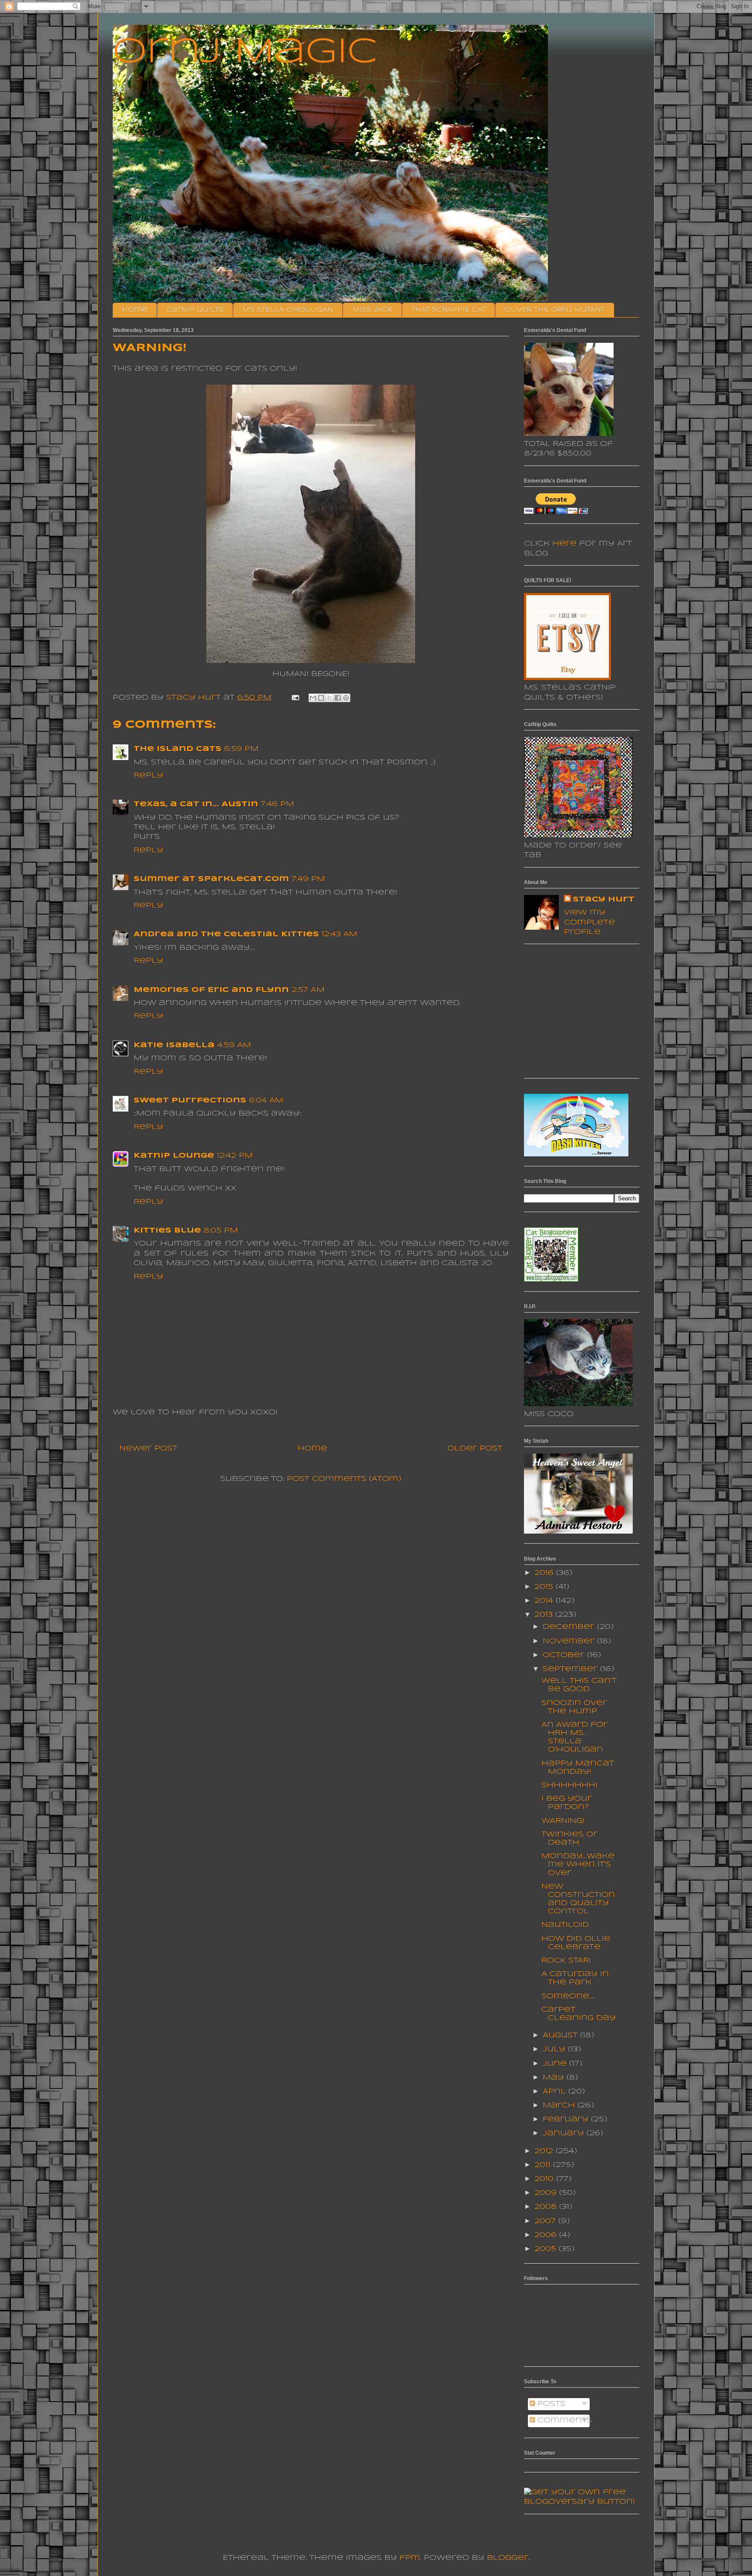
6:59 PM (241, 749)
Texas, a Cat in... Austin (196, 804)
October (565, 1655)
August (561, 2035)
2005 (547, 2249)
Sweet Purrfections (190, 1100)
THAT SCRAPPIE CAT (448, 310)
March (560, 2105)
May (555, 2078)
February (567, 2119)
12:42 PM (235, 1156)
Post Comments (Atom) (344, 1479)
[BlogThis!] (321, 698)
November (570, 1641)
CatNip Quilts (195, 310)
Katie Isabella (174, 1045)
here (564, 544)
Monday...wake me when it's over (578, 1864)
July (555, 2049)
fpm (410, 2558)
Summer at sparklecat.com (211, 879)
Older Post (475, 1449)
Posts (550, 2404)
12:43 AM (339, 934)
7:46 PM (277, 804)
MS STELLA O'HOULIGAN (288, 310)
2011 (544, 2165)
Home (135, 310)
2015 (545, 1587)
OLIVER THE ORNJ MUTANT (555, 310)
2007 (546, 2221)
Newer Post (148, 1449)
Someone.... (568, 1996)
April (556, 2092)
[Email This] (313, 698)
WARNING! (563, 1821)
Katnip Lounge (174, 1156)
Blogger (508, 2558)
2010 (545, 2179)
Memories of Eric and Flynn (211, 990)
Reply (148, 775)
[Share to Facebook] (338, 698)
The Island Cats (178, 749)
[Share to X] (329, 698)
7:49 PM (308, 879)
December (570, 1627)
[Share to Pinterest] (346, 698)
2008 (547, 2207)
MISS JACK (372, 310)
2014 (545, 1601)
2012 (545, 2151)
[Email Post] (295, 698)
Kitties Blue (167, 1231)
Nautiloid (565, 1925)
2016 (545, 1573)
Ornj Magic (245, 53)
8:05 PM (221, 1231)
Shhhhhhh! (569, 1785)
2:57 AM (308, 990)
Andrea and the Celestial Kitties (226, 934)
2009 (547, 2193)
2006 (547, 2235)
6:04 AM (266, 1100)
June (556, 2064)
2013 (545, 1615)
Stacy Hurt (604, 899)
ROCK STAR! (566, 1961)
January (565, 2133)
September (571, 1669)
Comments (563, 2420)
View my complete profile (589, 922)
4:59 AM (234, 1045)
